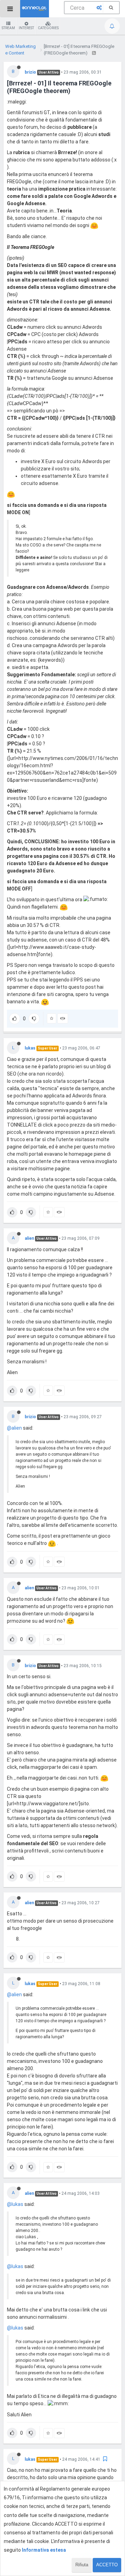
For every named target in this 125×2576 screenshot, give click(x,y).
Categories (48, 28)
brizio (30, 72)
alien (29, 1238)
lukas (30, 1048)
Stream (8, 28)
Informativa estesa (44, 2550)
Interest (26, 28)
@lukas (15, 2204)
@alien (14, 1428)
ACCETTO (107, 2565)
